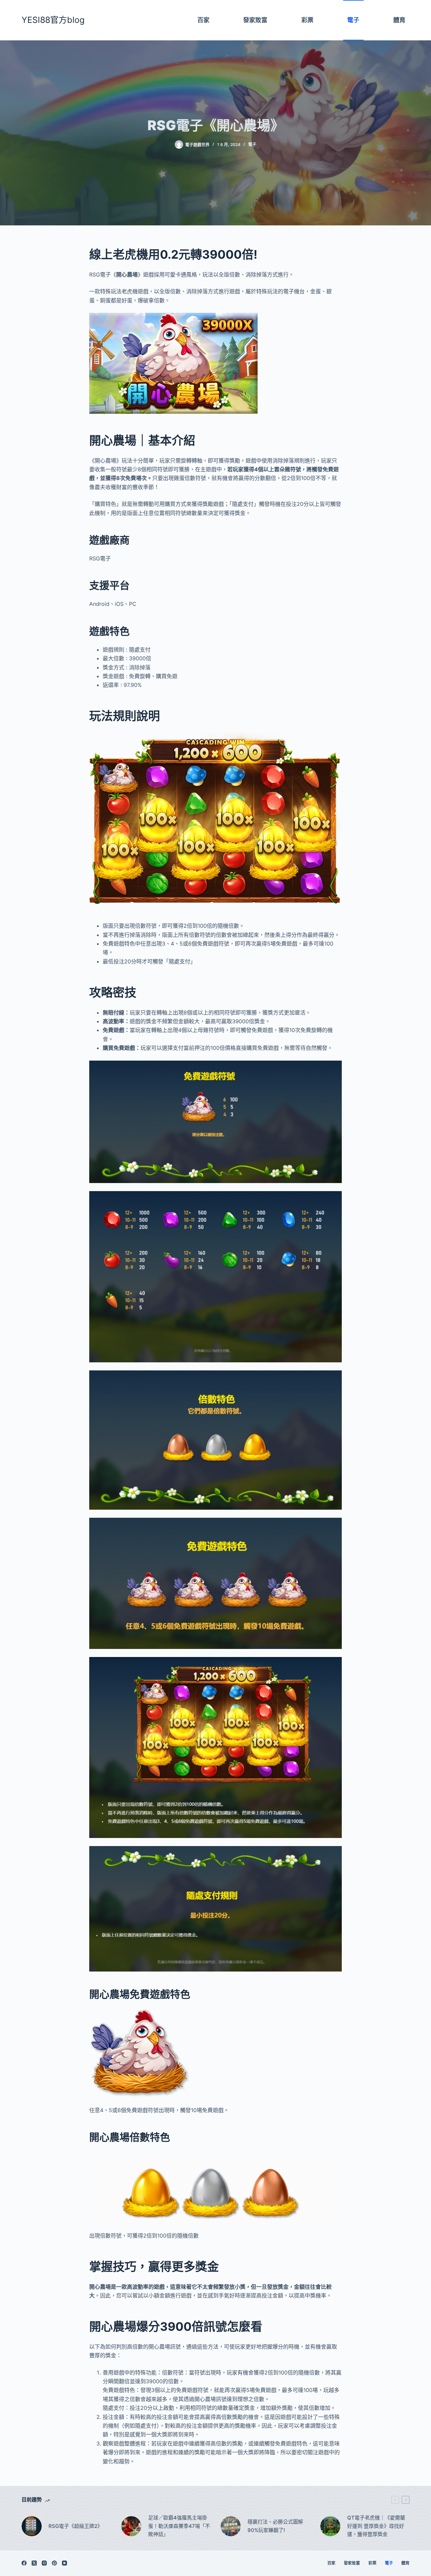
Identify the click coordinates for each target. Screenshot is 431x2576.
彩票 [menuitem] (307, 20)
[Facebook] (24, 2563)
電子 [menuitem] (353, 20)
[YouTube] (64, 2563)
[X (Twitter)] (34, 2563)
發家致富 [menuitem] (255, 20)
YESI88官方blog (53, 20)
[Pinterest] (54, 2563)
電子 (252, 144)
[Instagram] (44, 2563)
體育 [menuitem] (399, 20)
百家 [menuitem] (203, 20)
